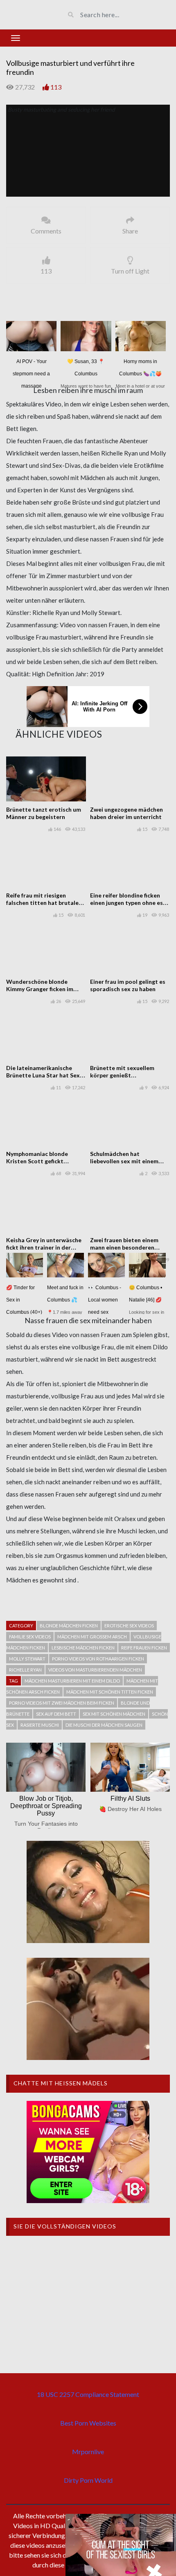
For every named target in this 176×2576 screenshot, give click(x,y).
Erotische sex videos (129, 1626)
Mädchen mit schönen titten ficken (110, 1692)
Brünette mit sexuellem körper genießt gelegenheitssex (122, 1075)
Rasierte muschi (40, 1725)
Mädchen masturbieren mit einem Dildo (72, 1681)
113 (56, 87)
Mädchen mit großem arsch (92, 1637)
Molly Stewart (27, 1659)
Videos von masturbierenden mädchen (95, 1670)
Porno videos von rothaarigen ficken (98, 1659)
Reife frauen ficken (144, 1648)
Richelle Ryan (25, 1670)
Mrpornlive (88, 2451)
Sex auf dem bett (56, 1714)
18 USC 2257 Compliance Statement (88, 2394)
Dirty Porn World (88, 2480)
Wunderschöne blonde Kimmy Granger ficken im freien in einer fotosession (42, 989)
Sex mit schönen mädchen (114, 1714)
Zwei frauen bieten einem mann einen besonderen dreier (124, 1247)
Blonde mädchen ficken (69, 1626)
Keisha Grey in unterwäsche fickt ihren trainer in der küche (44, 1247)
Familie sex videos (30, 1637)
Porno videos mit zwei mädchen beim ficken (62, 1703)
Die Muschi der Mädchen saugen (104, 1725)
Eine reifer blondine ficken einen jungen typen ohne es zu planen (126, 903)
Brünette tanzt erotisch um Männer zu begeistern (44, 813)
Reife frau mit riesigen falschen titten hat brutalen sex (44, 903)
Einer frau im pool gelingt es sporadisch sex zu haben (128, 985)
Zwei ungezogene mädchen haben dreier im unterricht (126, 813)
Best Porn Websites (88, 2423)
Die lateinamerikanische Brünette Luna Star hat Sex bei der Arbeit (43, 1075)
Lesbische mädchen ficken (83, 1648)
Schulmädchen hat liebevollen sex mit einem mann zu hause (124, 1161)
